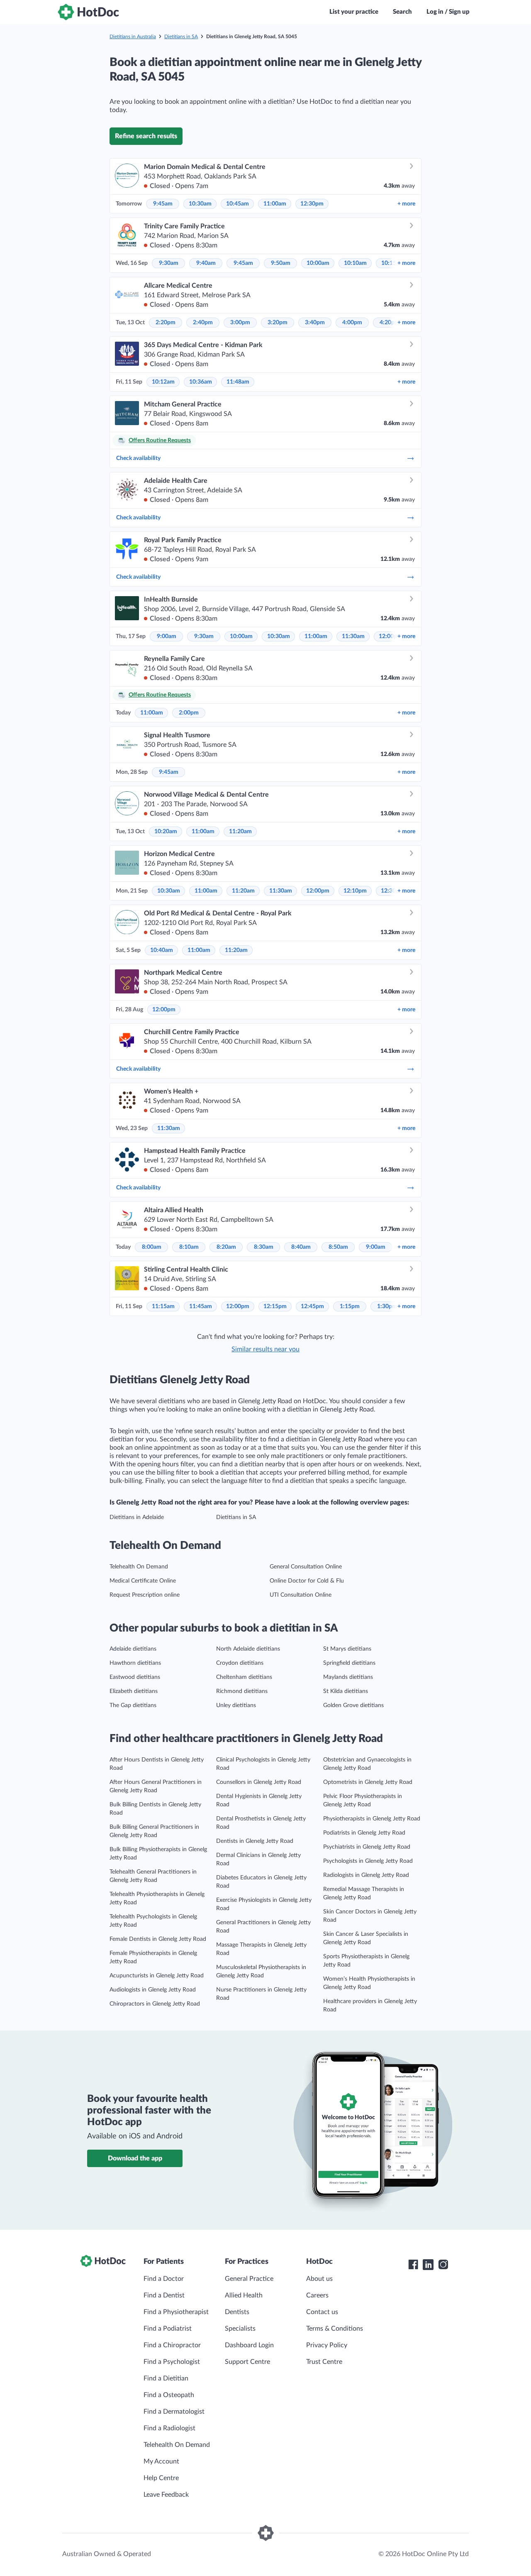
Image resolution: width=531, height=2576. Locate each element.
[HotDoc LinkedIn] (428, 2265)
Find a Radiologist (169, 2428)
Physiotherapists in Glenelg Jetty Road (372, 1819)
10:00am (318, 263)
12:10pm (355, 891)
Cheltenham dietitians (244, 1677)
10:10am (355, 263)
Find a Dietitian (166, 2378)
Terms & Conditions (335, 2329)
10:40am (162, 950)
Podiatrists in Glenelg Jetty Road (364, 1833)
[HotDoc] (88, 12)
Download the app (135, 2158)
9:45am (163, 204)
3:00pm (240, 323)
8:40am (301, 1247)
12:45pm (312, 1306)
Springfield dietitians (349, 1663)
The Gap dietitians (133, 1705)
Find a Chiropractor (172, 2345)
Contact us (322, 2312)
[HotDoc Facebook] (413, 2265)
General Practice (249, 2279)
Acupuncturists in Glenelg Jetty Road (157, 1976)
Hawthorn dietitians (135, 1663)
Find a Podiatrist (168, 2329)
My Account (161, 2461)
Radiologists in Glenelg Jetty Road (366, 1875)
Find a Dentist (164, 2295)
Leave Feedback (166, 2495)
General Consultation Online (306, 1567)
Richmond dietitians (242, 1691)
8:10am (189, 1247)
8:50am (338, 1247)
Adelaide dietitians (133, 1649)
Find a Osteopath (169, 2395)
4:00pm (352, 323)
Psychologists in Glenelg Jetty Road (368, 1861)
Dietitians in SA (181, 37)
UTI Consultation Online (301, 1595)
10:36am (201, 382)
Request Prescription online (145, 1595)
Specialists (240, 2329)
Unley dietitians (236, 1705)
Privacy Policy (327, 2345)
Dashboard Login (249, 2345)
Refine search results (146, 136)
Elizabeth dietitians (134, 1691)
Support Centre (247, 2362)
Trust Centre (324, 2362)
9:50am (281, 263)
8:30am (264, 1247)
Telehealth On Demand (139, 1567)
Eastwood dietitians (135, 1677)
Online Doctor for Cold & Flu (307, 1581)
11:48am (238, 382)
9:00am (167, 636)
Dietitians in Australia (133, 37)
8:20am (226, 1247)
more (406, 204)
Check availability (138, 458)
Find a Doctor (164, 2279)
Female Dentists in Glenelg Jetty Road (158, 1939)
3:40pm (315, 323)
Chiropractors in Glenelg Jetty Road (155, 2004)
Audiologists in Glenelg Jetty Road (153, 1990)
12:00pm (318, 891)
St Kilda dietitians (346, 1691)
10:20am (166, 832)
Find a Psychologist (172, 2362)
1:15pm (350, 1306)
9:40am (206, 263)
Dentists (237, 2312)
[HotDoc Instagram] (443, 2265)
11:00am (275, 204)
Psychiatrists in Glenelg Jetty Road (367, 1847)
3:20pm (278, 323)
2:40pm (203, 323)
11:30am (353, 636)
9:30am (169, 263)
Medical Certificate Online (143, 1581)
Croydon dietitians (240, 1663)
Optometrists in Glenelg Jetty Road (368, 1782)
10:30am (200, 204)
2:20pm (166, 323)
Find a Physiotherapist (176, 2312)
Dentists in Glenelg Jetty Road (255, 1841)
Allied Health (244, 2295)
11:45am (201, 1306)
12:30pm (312, 204)
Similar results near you (265, 1349)
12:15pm (275, 1306)
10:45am (237, 204)
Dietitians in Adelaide (137, 1517)
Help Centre (161, 2478)
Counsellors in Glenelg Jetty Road (259, 1782)
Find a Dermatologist (174, 2412)
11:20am (240, 832)
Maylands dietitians (348, 1677)
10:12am (163, 382)
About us (319, 2279)
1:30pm (387, 1306)
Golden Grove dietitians (353, 1705)
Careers (317, 2295)
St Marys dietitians (347, 1649)
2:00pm (189, 713)
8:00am (152, 1247)
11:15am (163, 1306)
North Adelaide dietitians (248, 1649)
